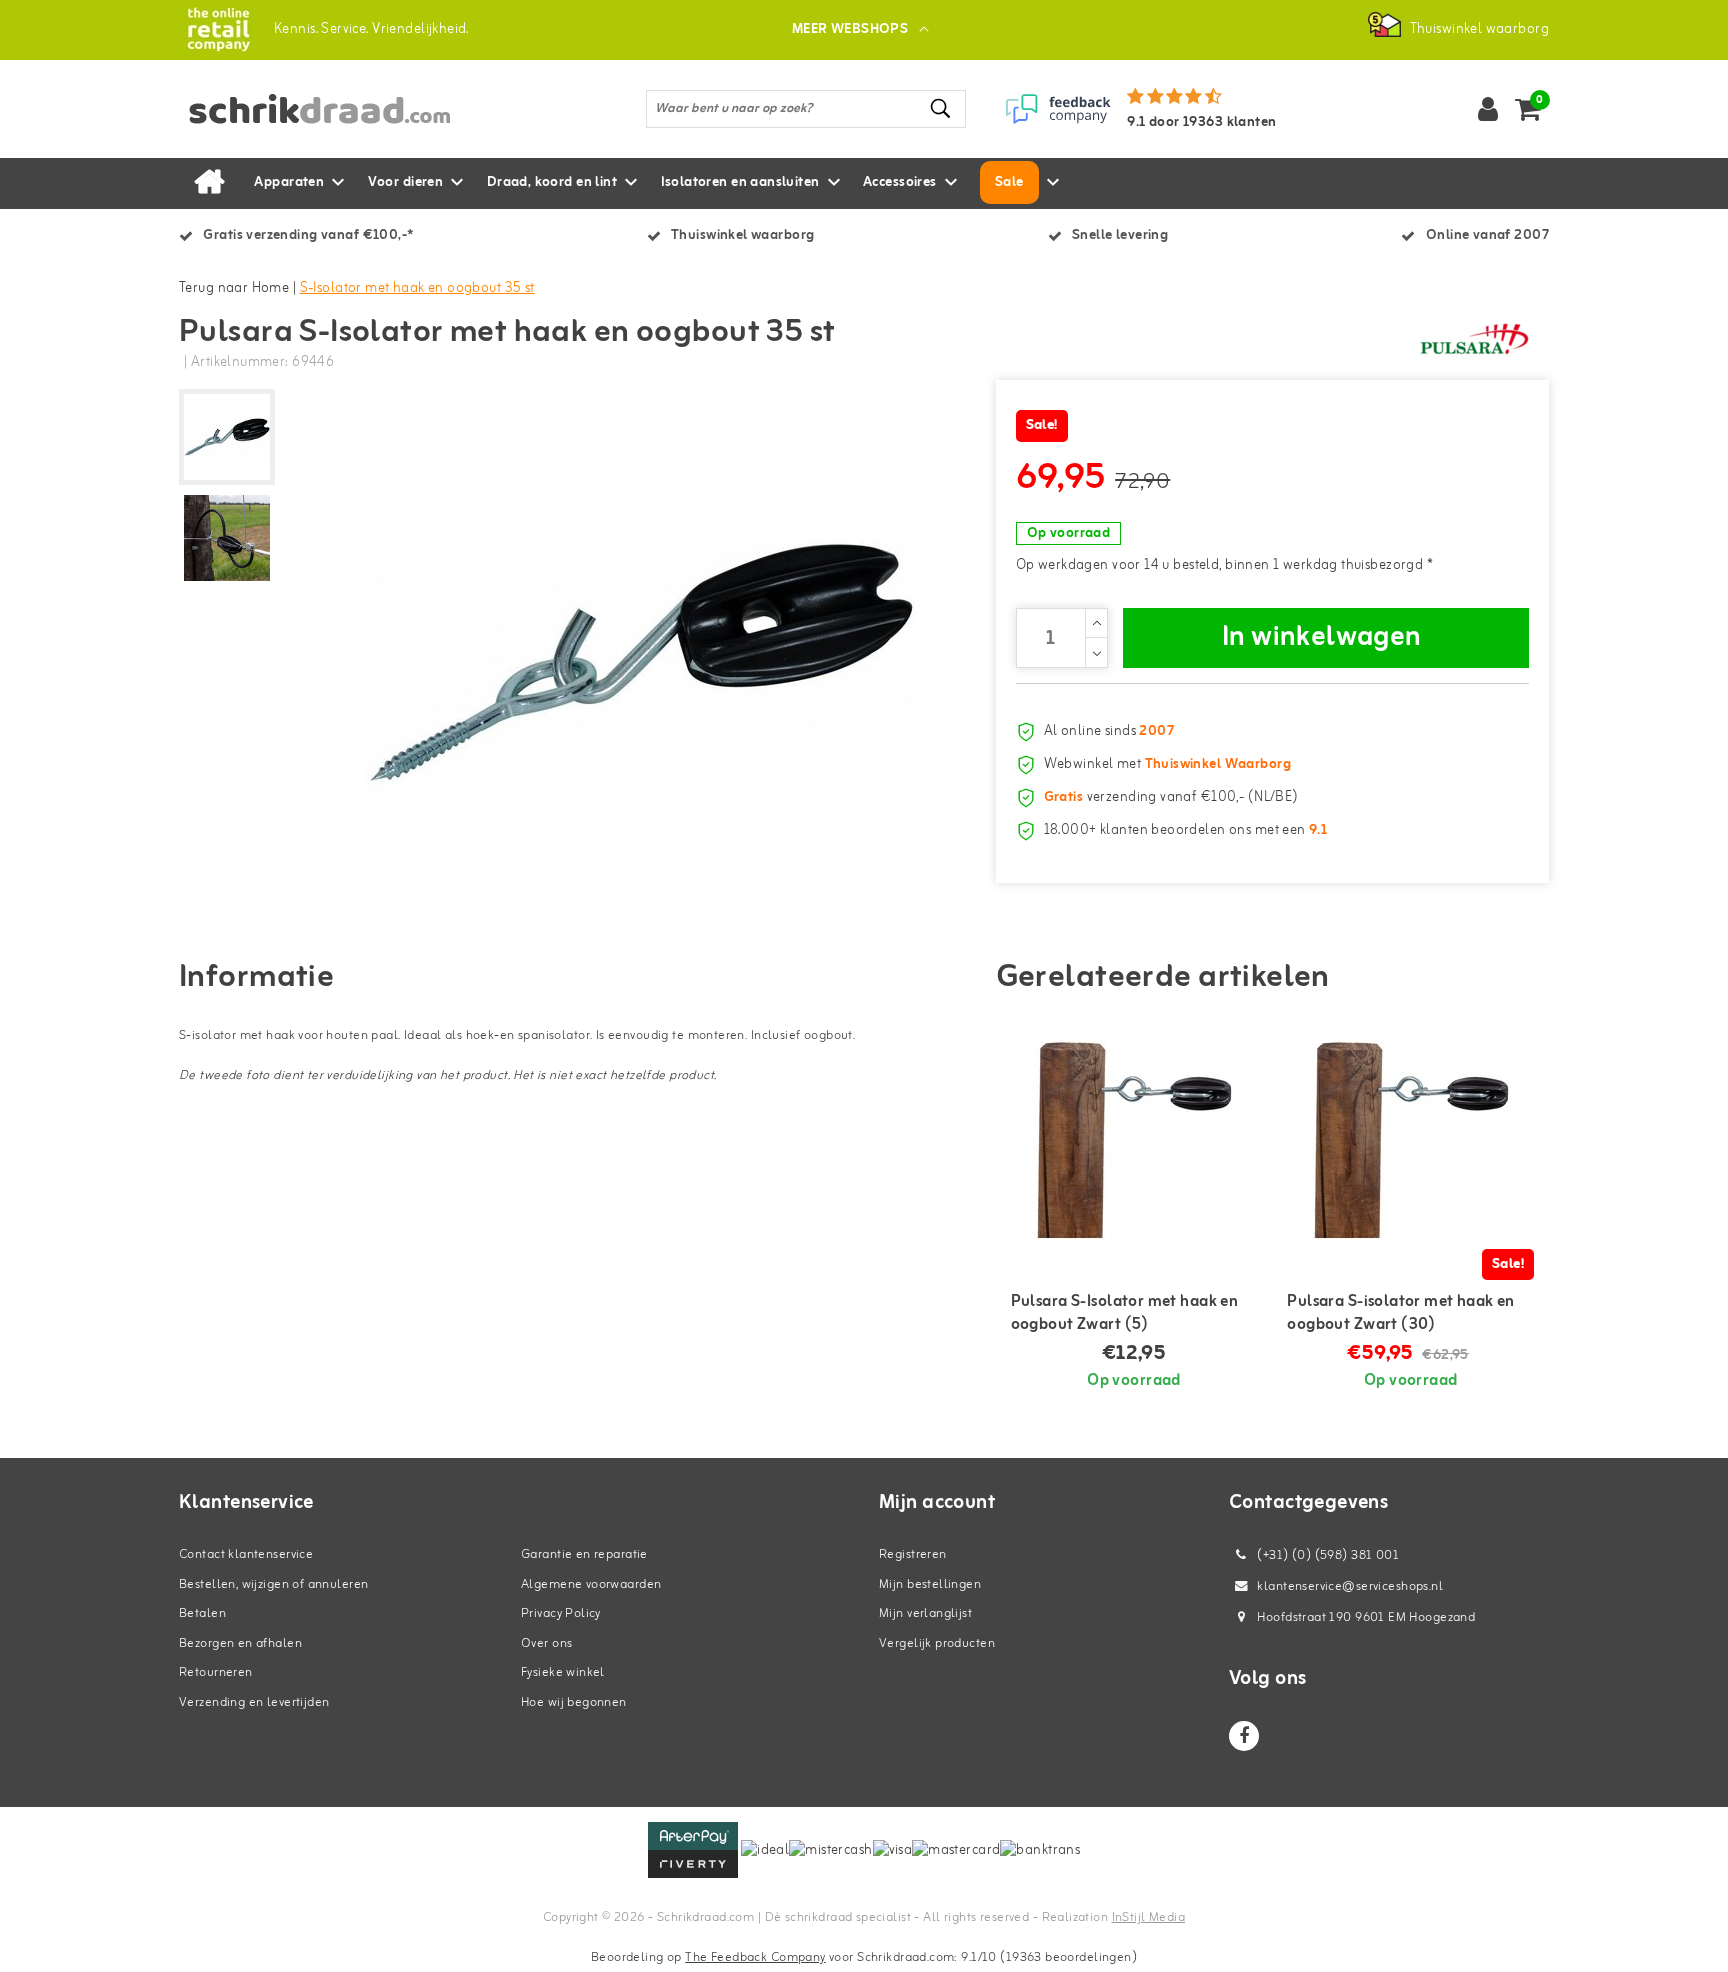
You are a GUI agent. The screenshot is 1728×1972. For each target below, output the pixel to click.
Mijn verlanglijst (925, 1613)
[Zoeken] (942, 108)
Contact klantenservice (246, 1554)
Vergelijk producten (937, 1643)
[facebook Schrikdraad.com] (1244, 1736)
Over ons (546, 1643)
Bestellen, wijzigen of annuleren (273, 1584)
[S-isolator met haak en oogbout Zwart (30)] (1410, 1139)
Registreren (913, 1554)
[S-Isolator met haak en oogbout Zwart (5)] (1134, 1139)
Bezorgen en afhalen (240, 1643)
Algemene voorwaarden (591, 1584)
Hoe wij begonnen (574, 1702)
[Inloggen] (1488, 109)
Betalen (202, 1613)
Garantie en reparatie (584, 1554)
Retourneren (216, 1672)
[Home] (209, 183)
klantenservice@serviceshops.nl (1350, 1586)
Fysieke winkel (563, 1672)
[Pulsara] (1474, 339)
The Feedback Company (755, 1957)
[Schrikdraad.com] (218, 29)
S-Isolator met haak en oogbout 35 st (417, 288)
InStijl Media (1148, 1917)
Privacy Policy (561, 1613)
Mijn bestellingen (930, 1584)
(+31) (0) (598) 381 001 (1326, 1555)
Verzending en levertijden (254, 1702)
